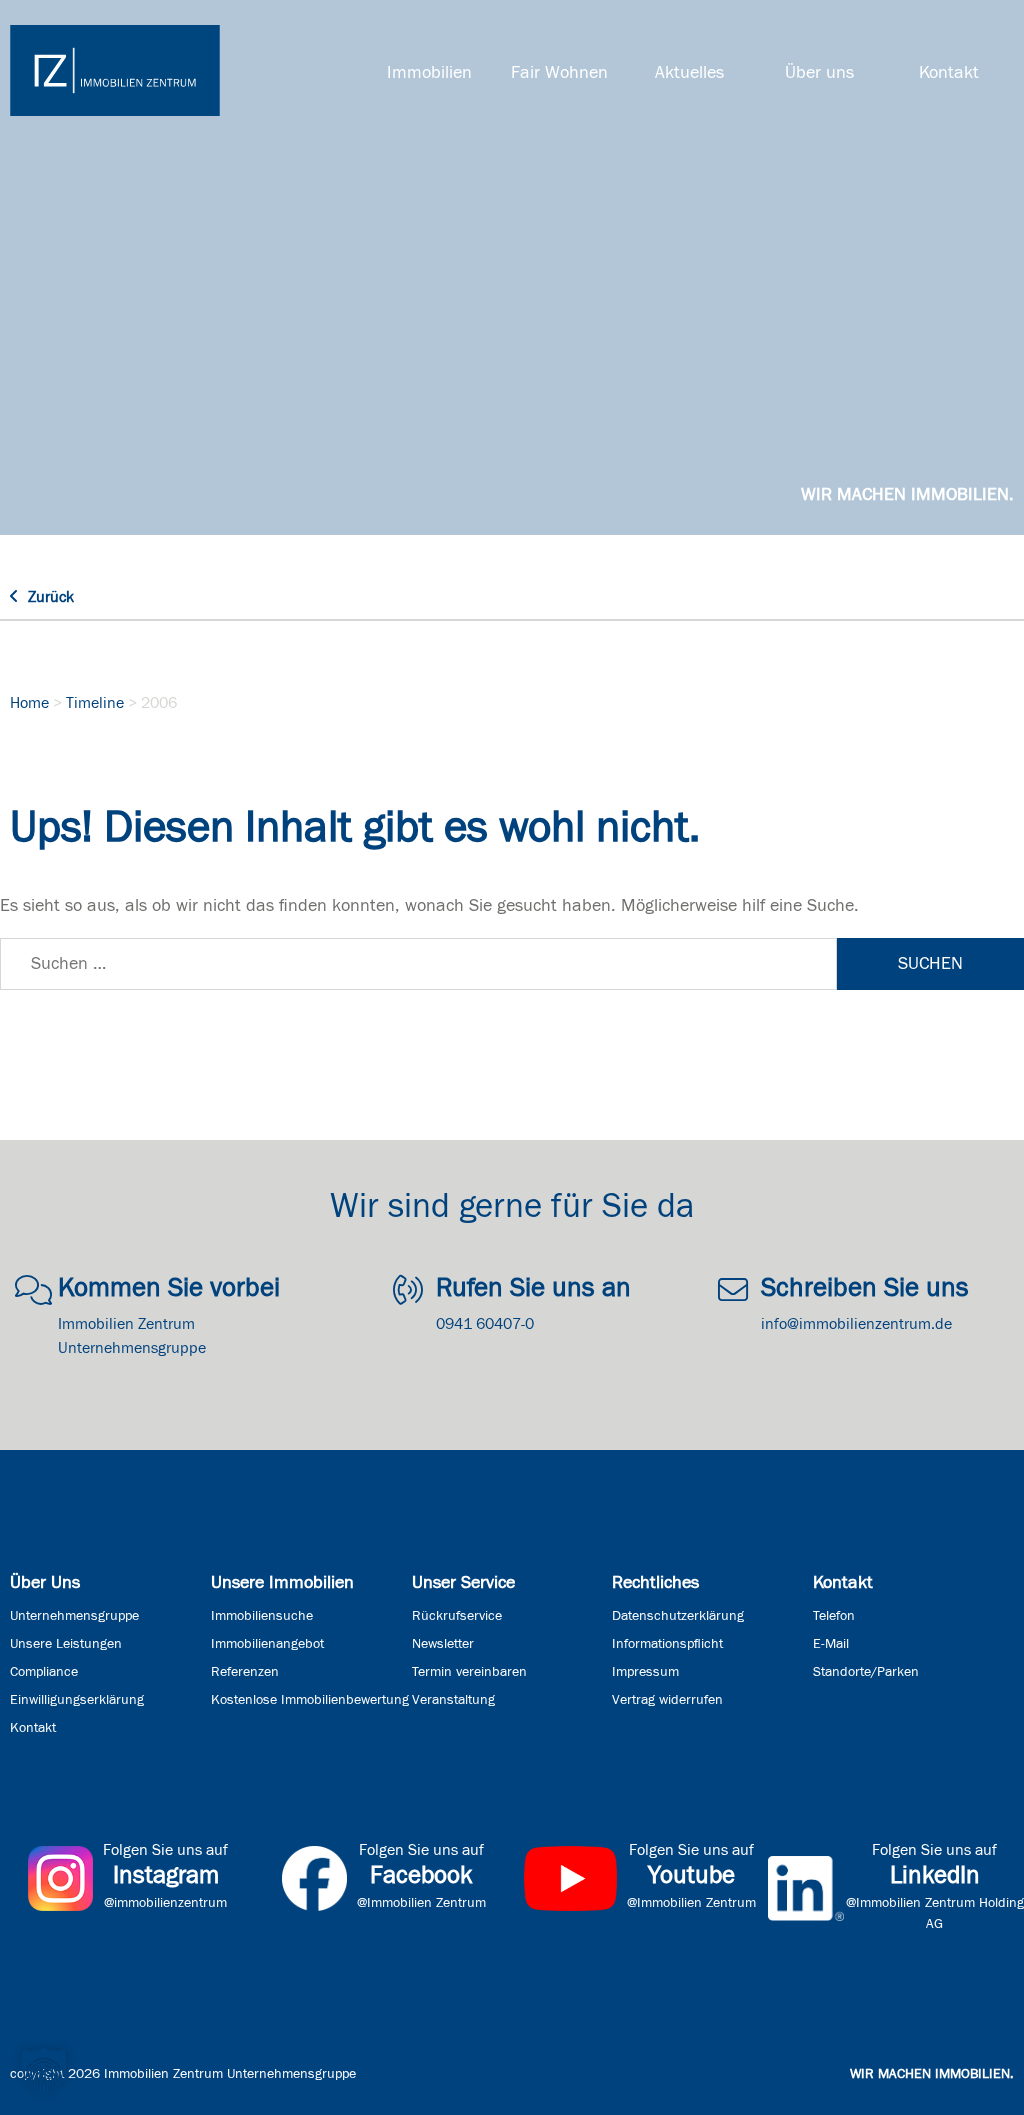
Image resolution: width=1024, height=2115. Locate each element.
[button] (44, 2071)
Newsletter (443, 1644)
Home (29, 703)
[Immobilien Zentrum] (115, 70)
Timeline (95, 703)
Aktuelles (689, 73)
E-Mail (831, 1644)
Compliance (44, 1672)
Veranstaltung (453, 1700)
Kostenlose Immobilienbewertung (310, 1700)
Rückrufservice (457, 1616)
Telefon (834, 1616)
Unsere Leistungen (66, 1644)
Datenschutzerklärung (678, 1616)
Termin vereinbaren (469, 1672)
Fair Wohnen (559, 73)
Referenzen (245, 1672)
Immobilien (429, 73)
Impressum (645, 1672)
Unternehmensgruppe (74, 1616)
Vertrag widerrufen (667, 1700)
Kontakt (949, 73)
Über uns (819, 73)
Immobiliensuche (262, 1616)
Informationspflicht (667, 1644)
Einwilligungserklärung (77, 1700)
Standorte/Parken (866, 1672)
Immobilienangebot (267, 1644)
